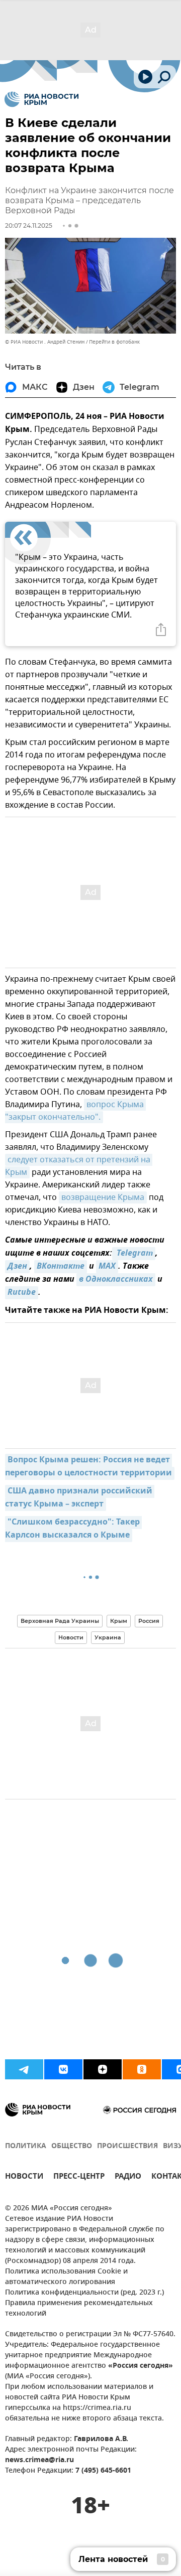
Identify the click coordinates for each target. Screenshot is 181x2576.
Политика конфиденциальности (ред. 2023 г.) (84, 2293)
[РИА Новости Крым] (41, 99)
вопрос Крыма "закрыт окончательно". (75, 1111)
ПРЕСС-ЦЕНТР (79, 2177)
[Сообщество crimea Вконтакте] (63, 2069)
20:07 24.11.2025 (29, 225)
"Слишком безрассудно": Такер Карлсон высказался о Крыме (73, 1529)
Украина (108, 1637)
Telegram (134, 1254)
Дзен (17, 1267)
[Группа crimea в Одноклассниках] (142, 2069)
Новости (71, 1637)
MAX (107, 1267)
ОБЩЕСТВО (72, 2146)
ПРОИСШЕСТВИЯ (127, 2146)
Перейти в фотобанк (114, 342)
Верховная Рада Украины (60, 1621)
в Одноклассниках (116, 1280)
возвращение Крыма (103, 1197)
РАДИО (128, 2177)
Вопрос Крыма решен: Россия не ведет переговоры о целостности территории (88, 1467)
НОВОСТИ (24, 2177)
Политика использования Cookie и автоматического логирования (66, 2277)
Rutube (22, 1293)
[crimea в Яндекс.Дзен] (103, 2069)
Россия (149, 1621)
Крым (119, 1621)
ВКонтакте (61, 1267)
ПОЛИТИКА (26, 2146)
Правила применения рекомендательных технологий (79, 2309)
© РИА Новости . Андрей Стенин (45, 342)
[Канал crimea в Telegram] (24, 2069)
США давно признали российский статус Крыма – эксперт (80, 1498)
